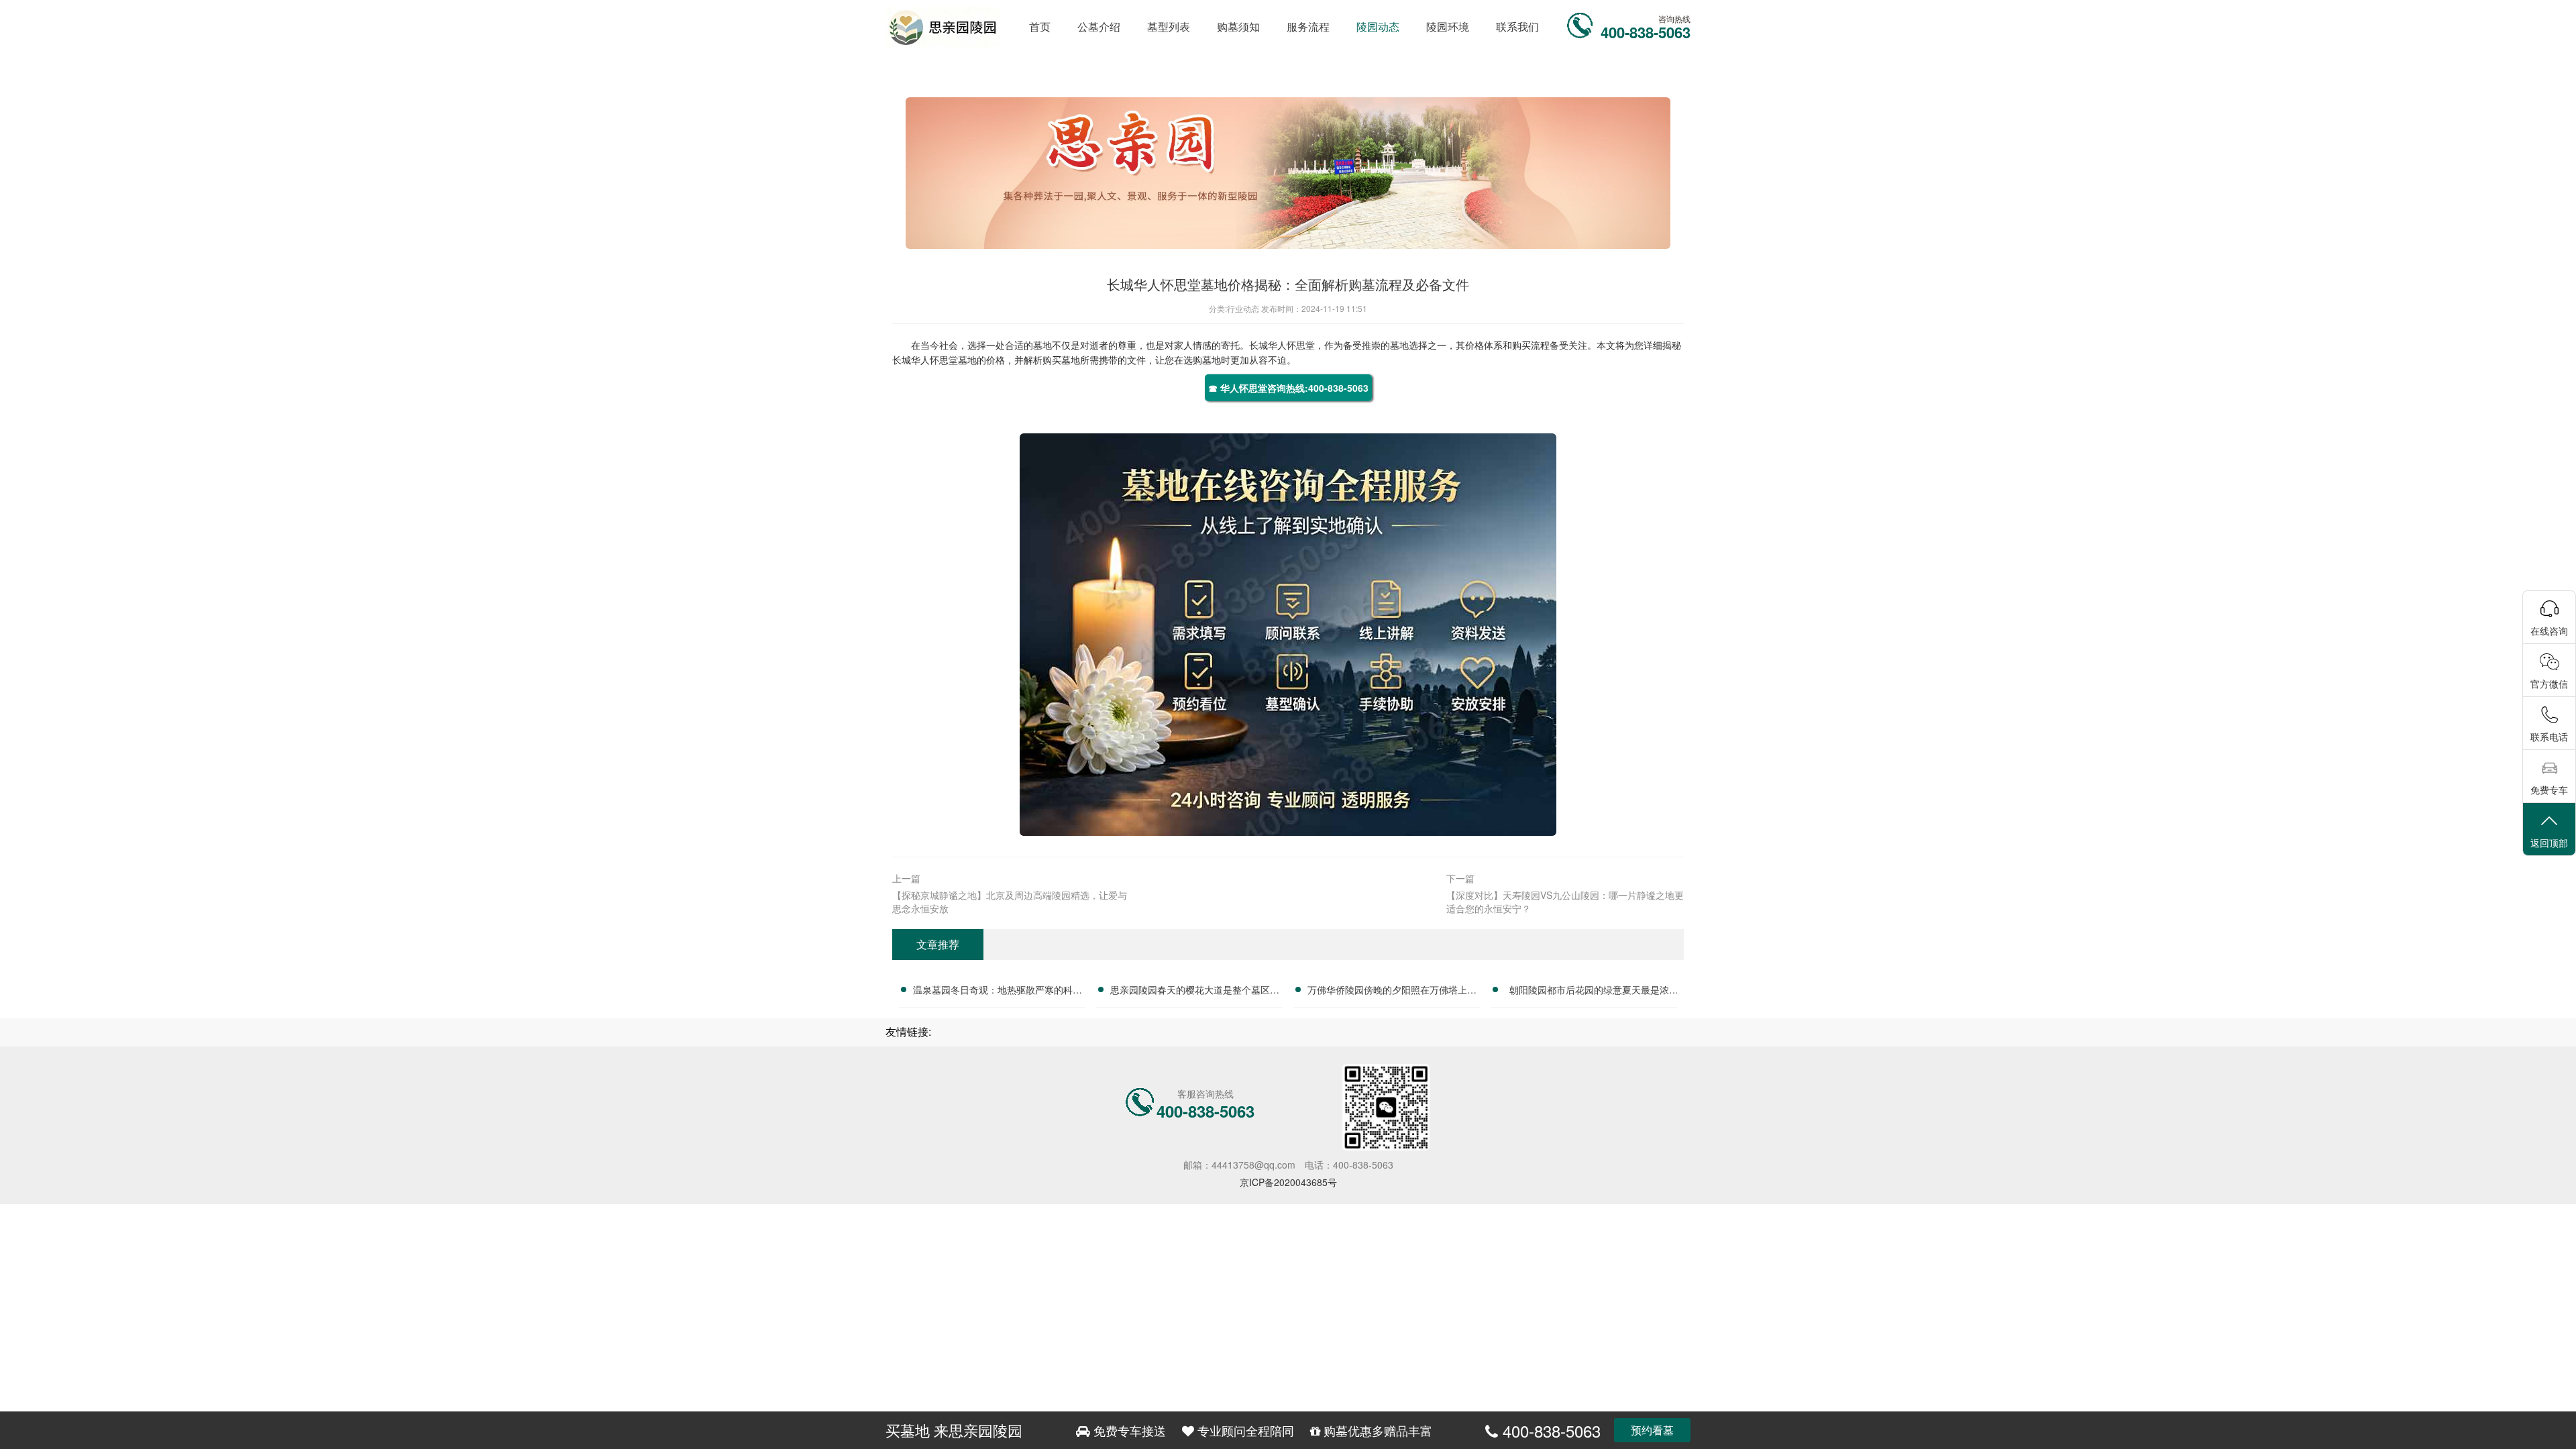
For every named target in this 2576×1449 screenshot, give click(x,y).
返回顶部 (2549, 843)
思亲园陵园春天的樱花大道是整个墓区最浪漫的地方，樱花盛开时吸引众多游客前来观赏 (1195, 991)
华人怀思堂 (1291, 345)
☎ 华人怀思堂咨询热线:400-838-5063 (1288, 388)
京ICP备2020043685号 (1288, 1182)
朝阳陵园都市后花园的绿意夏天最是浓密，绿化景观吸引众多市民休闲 (1589, 991)
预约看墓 (1652, 1430)
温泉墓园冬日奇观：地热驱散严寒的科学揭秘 (998, 991)
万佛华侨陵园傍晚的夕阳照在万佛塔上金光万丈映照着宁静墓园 (1392, 991)
